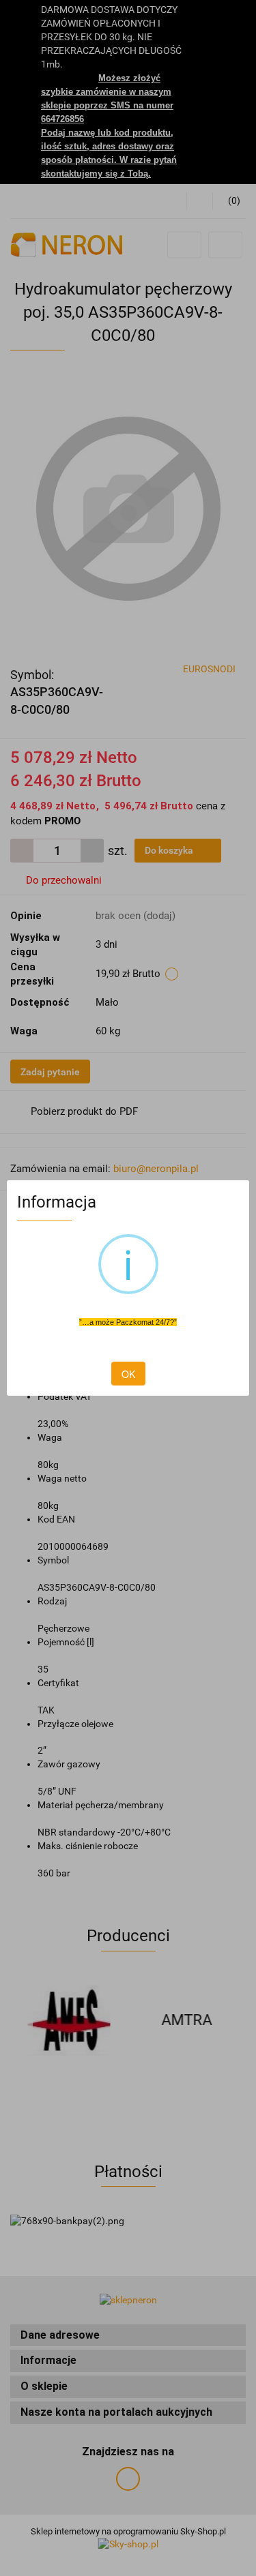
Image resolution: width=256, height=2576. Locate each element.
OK (128, 1374)
